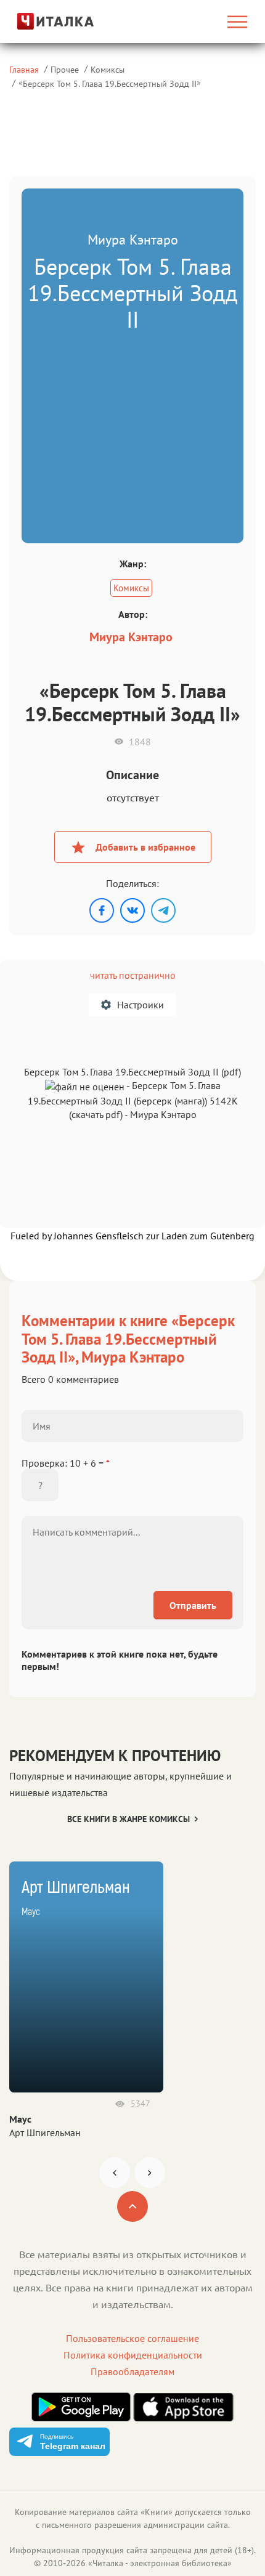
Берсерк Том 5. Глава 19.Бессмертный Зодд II (110, 83)
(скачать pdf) (96, 1114)
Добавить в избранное (145, 847)
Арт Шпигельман (45, 2132)
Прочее (65, 69)
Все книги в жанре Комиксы (128, 1819)
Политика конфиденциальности (133, 2355)
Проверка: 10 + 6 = (66, 1463)
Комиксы (108, 69)
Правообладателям (132, 2371)
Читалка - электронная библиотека (160, 2563)
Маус (20, 2119)
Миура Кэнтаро (131, 637)
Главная (24, 69)
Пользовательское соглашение (132, 2338)
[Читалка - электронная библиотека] (45, 21)
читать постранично (133, 975)
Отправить (193, 1605)
